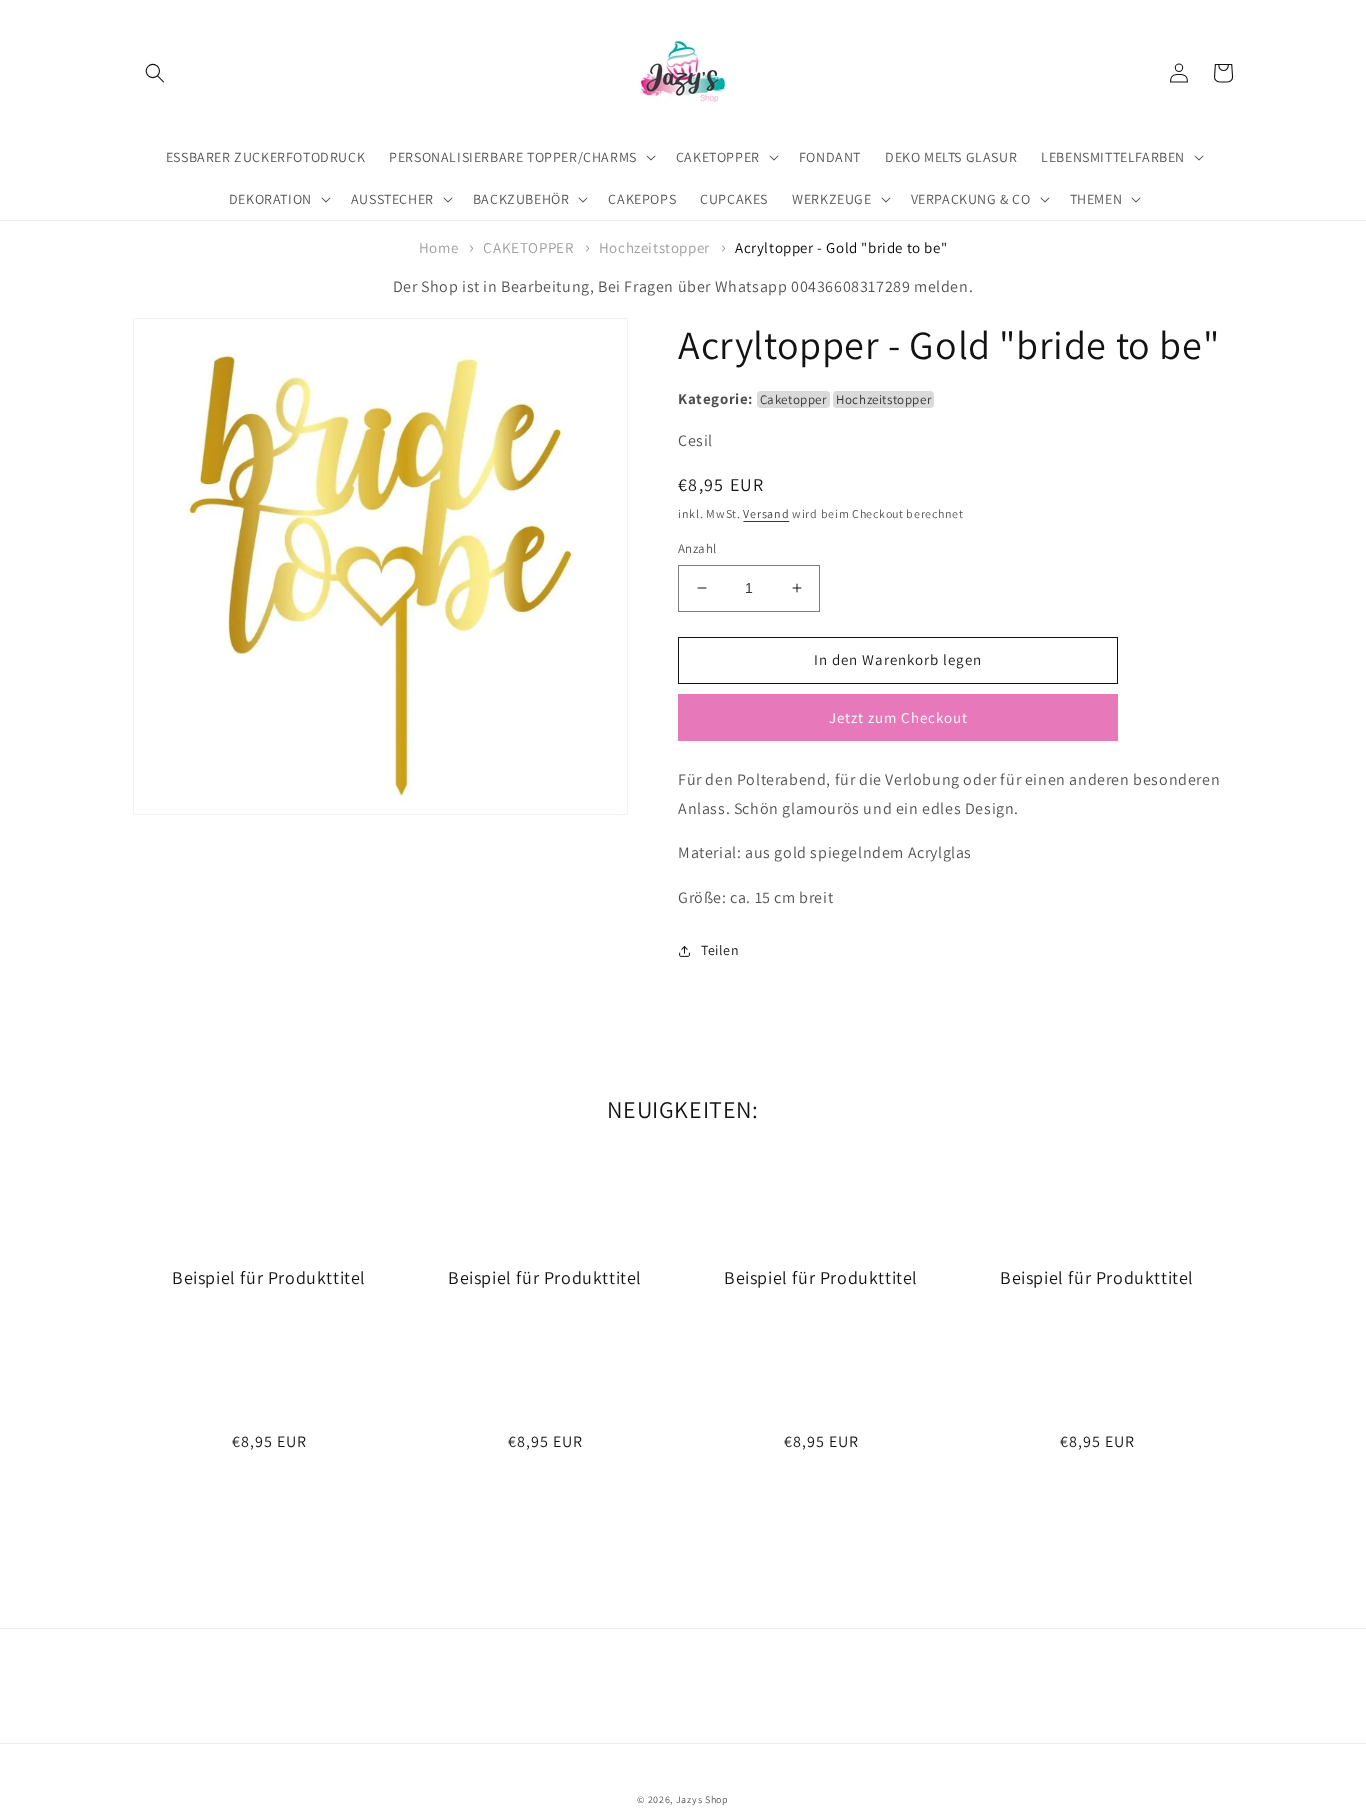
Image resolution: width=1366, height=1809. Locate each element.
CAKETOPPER (528, 247)
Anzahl (697, 548)
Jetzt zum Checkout (898, 717)
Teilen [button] (720, 950)
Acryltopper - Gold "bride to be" (841, 247)
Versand (766, 513)
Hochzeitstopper (654, 247)
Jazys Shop (702, 1799)
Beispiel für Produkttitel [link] (269, 1277)
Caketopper (793, 399)
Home (438, 247)
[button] (155, 73)
